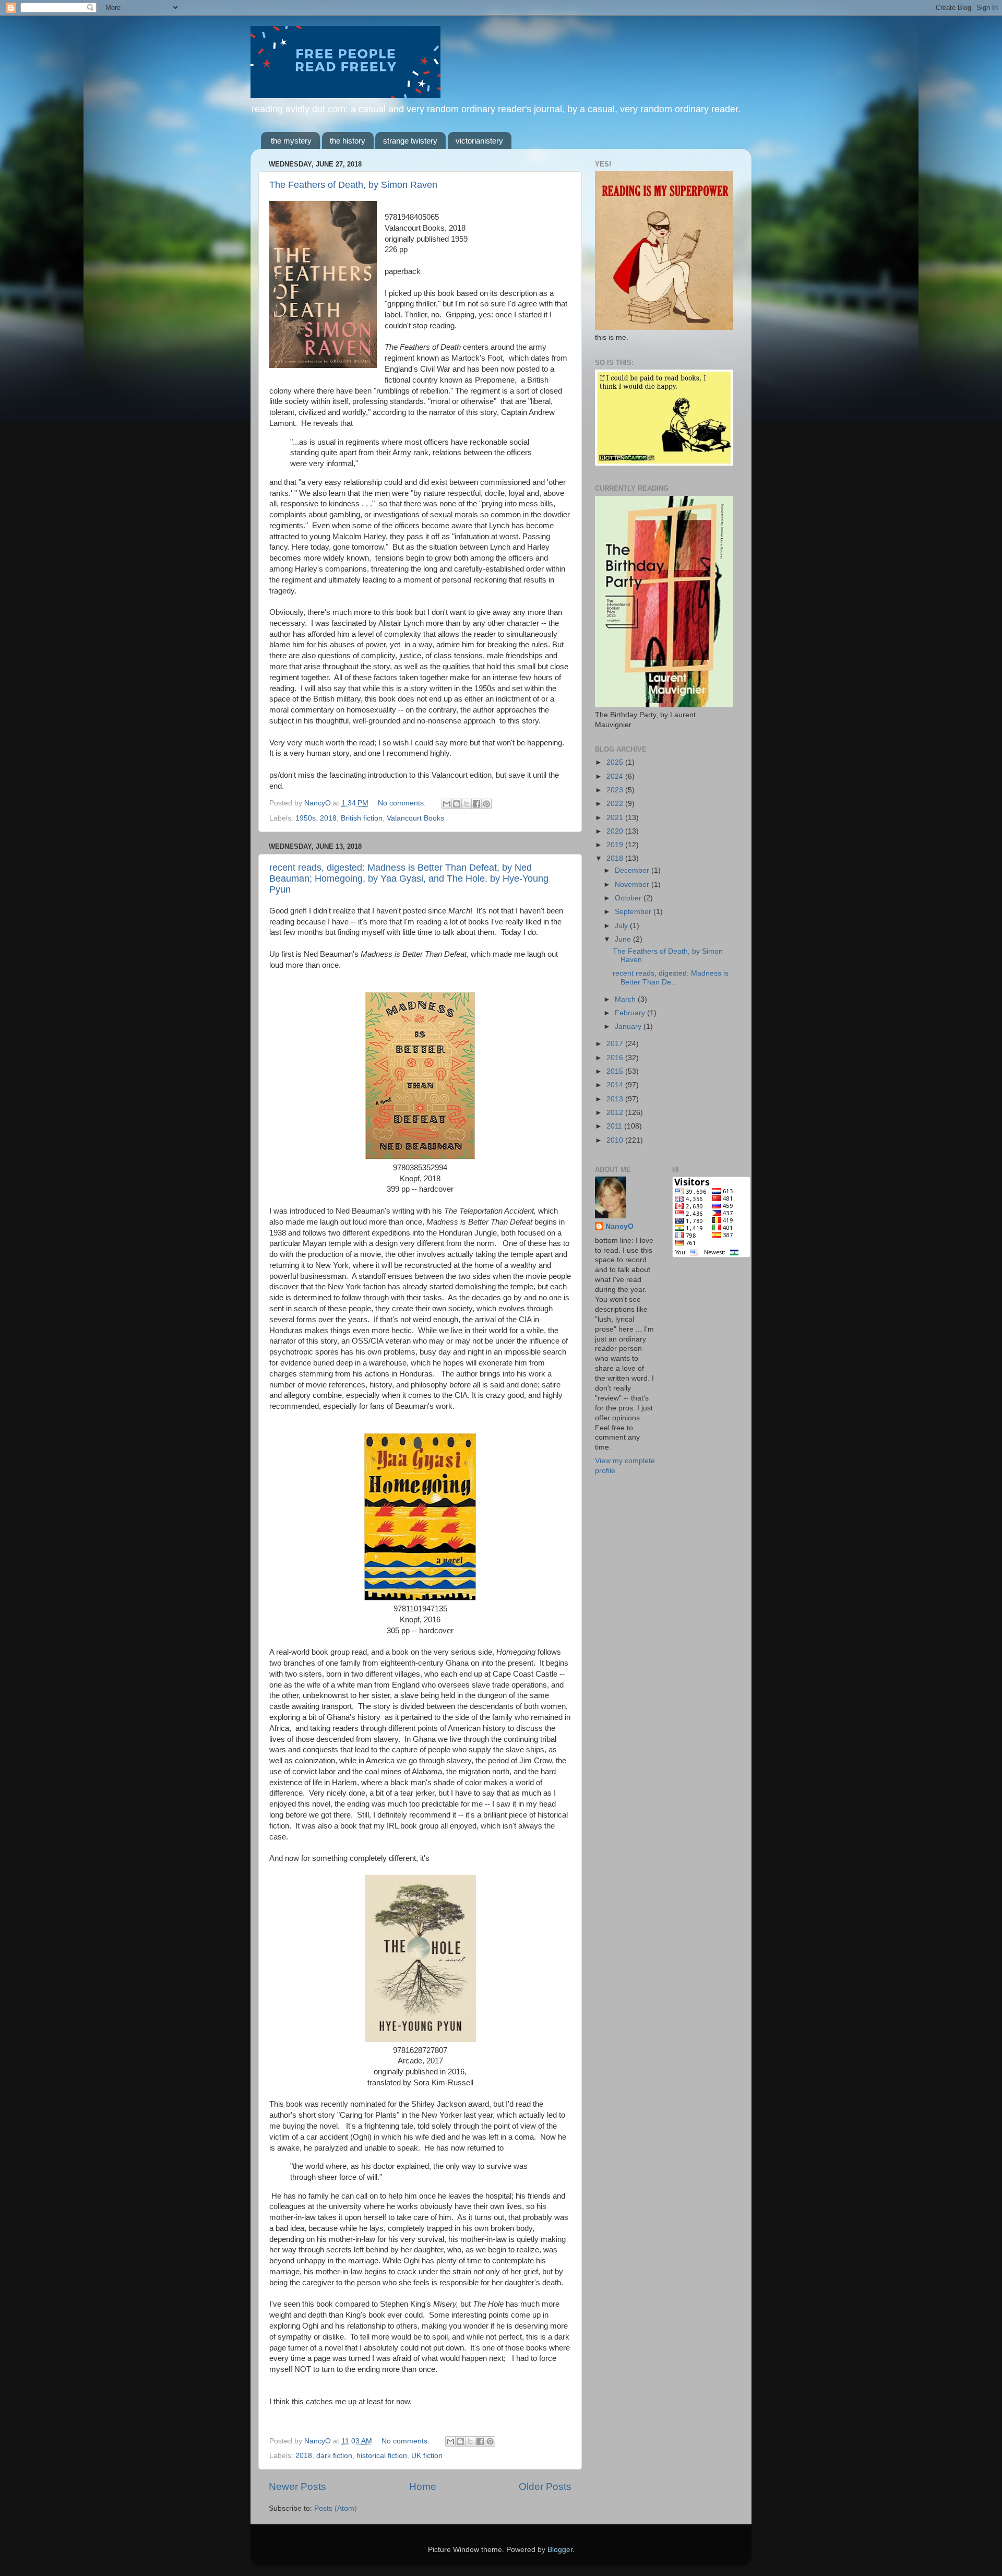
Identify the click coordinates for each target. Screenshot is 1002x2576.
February (631, 1013)
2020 (616, 831)
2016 (616, 1058)
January (629, 1026)
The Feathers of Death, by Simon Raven (353, 185)
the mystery (291, 141)
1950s (306, 818)
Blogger (560, 2550)
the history (348, 141)
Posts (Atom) (336, 2508)
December (633, 870)
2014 (616, 1085)
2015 (616, 1071)
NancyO (619, 1226)
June (624, 939)
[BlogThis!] (457, 804)
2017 (616, 1044)
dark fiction (334, 2456)
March (626, 999)
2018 (328, 818)
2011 (615, 1126)
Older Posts (545, 2486)
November (633, 885)
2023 (616, 790)
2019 (616, 845)
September (634, 912)
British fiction (362, 818)
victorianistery (479, 141)
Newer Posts (297, 2486)
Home (423, 2486)
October (629, 898)
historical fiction (382, 2456)
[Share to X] (467, 804)
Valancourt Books (415, 818)
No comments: (403, 803)
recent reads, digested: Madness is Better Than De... (671, 977)
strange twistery (410, 141)
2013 (616, 1099)
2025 (616, 762)
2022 (616, 804)
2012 (616, 1113)
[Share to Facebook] (476, 804)
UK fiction (427, 2456)
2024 (616, 776)
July (622, 926)
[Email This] (447, 804)
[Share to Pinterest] (486, 804)
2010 (616, 1140)
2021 (616, 818)
